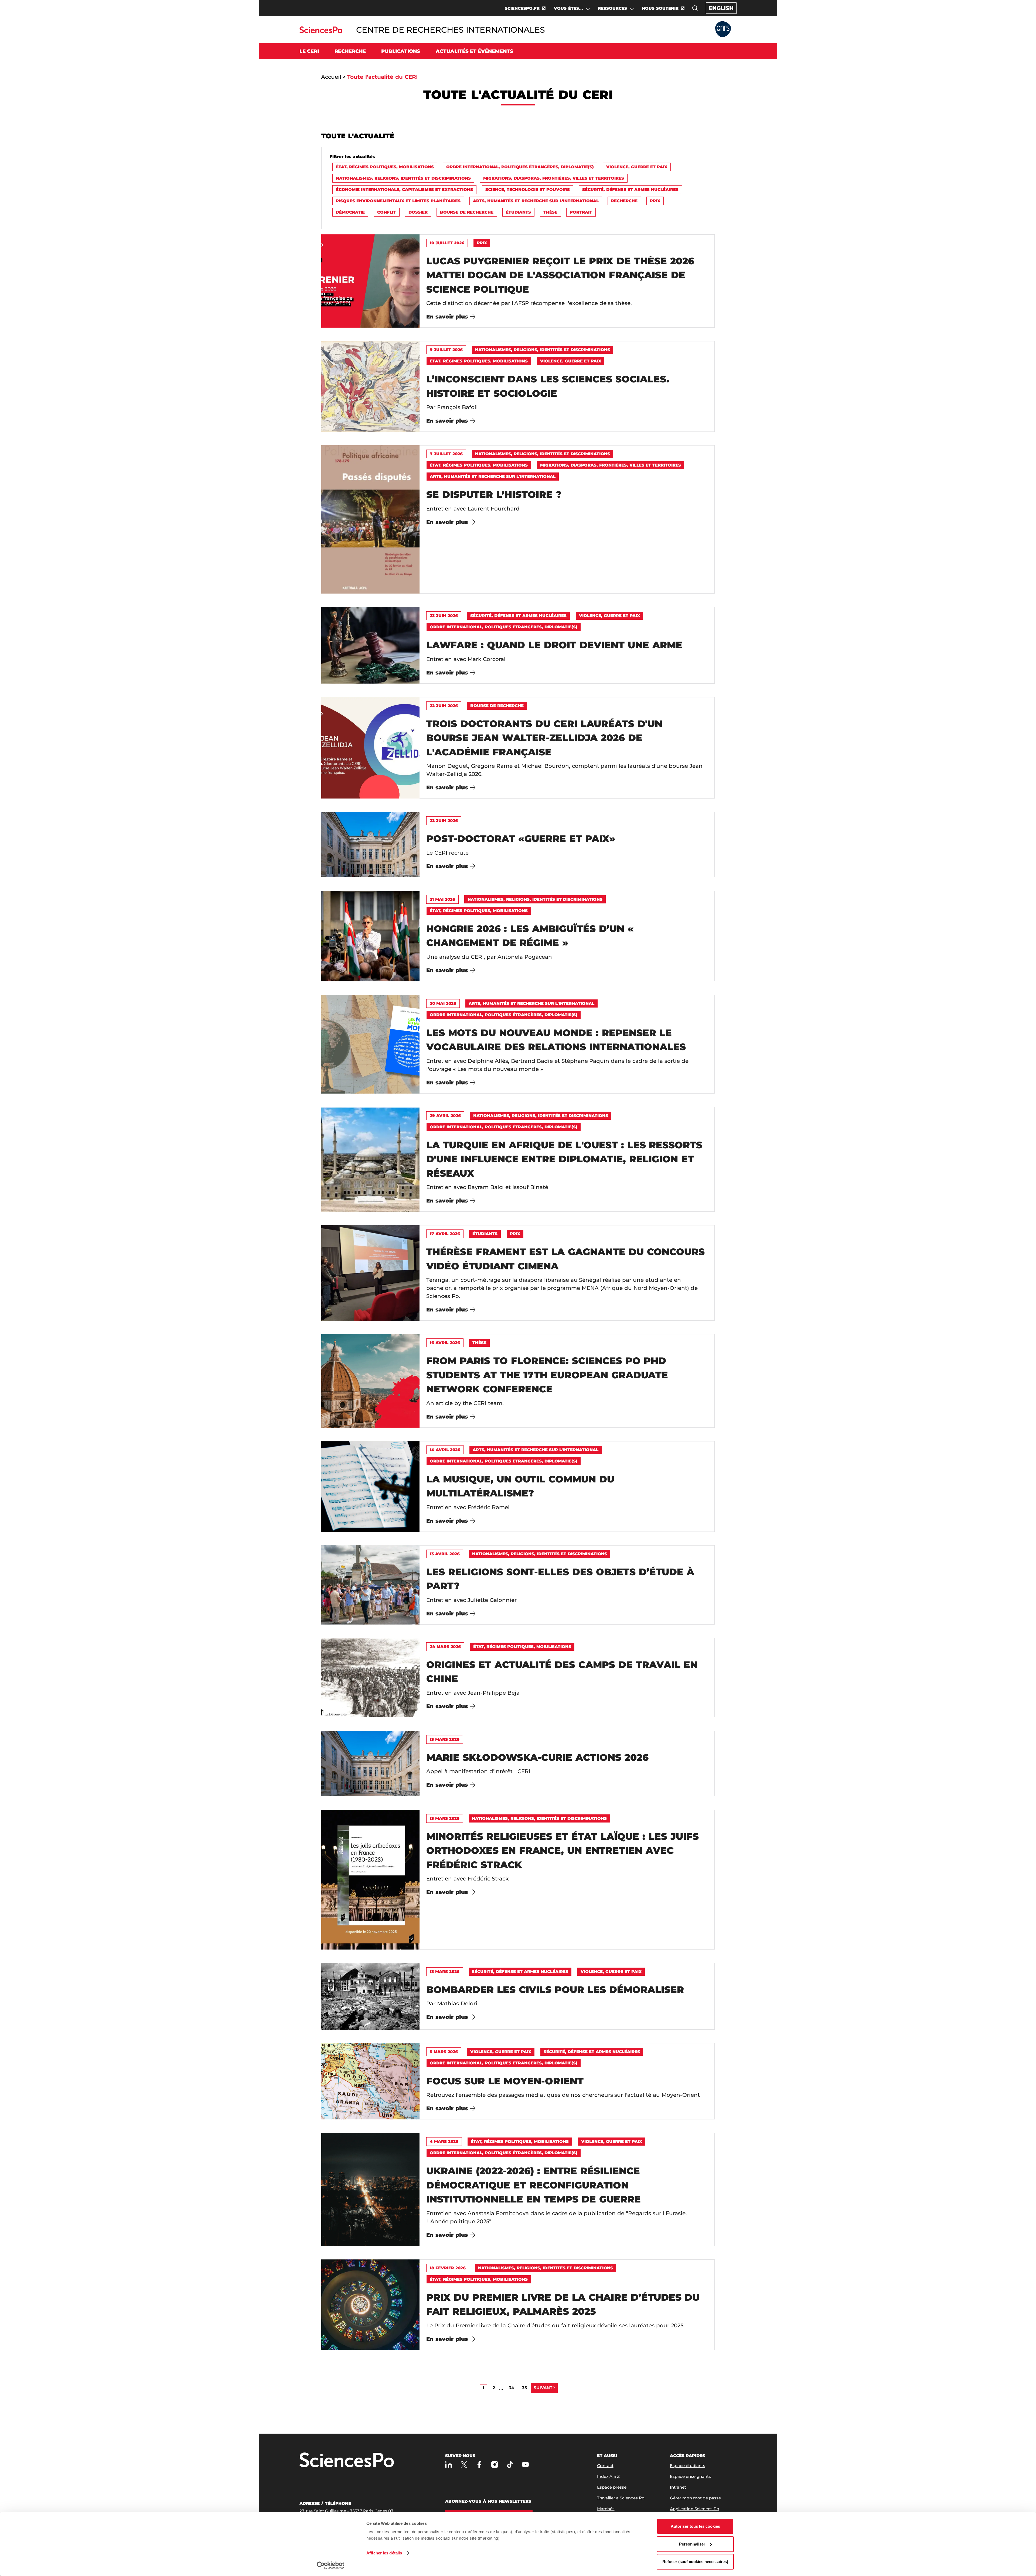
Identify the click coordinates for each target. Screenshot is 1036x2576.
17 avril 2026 (445, 1234)
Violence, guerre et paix (637, 167)
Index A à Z (608, 2476)
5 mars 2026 (444, 2052)
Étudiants (518, 212)
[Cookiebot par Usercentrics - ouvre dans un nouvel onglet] (331, 2565)
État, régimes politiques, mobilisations (385, 167)
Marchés (606, 2509)
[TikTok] (510, 2464)
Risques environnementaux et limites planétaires (398, 201)
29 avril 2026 (445, 1116)
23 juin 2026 (444, 616)
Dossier (418, 212)
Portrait (581, 212)
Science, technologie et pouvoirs (528, 189)
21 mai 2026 (442, 899)
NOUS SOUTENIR (660, 8)
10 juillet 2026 (447, 243)
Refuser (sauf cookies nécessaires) (695, 2562)
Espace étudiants (688, 2466)
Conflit (387, 212)
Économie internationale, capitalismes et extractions (404, 189)
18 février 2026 (448, 2268)
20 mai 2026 (443, 1003)
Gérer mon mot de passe (695, 2498)
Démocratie (350, 212)
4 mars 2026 (444, 2141)
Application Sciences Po (695, 2509)
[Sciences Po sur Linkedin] (449, 2464)
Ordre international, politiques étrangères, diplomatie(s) (520, 167)
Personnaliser (692, 2544)
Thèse (550, 212)
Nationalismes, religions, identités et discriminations (403, 178)
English (721, 8)
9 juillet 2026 (446, 350)
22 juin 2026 (444, 706)
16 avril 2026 (445, 1343)
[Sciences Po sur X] (464, 2464)
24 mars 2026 (445, 1647)
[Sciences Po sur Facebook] (479, 2464)
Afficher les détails (384, 2553)
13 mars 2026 (445, 1739)
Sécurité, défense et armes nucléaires (630, 189)
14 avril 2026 (445, 1450)
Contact (605, 2466)
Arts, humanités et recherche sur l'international (536, 201)
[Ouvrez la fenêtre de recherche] (695, 8)
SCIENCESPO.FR (522, 8)
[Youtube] (525, 2464)
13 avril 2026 (445, 1554)
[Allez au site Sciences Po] (321, 32)
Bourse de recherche (467, 212)
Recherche (624, 201)
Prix (655, 201)
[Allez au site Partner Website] (723, 30)
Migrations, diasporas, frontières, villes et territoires (554, 178)
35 (524, 2388)
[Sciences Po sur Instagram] (495, 2464)
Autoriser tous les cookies (695, 2526)
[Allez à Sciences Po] (347, 2460)
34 (511, 2388)
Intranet (678, 2487)
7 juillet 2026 (446, 454)
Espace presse (612, 2487)
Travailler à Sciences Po (621, 2498)
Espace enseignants (690, 2476)
